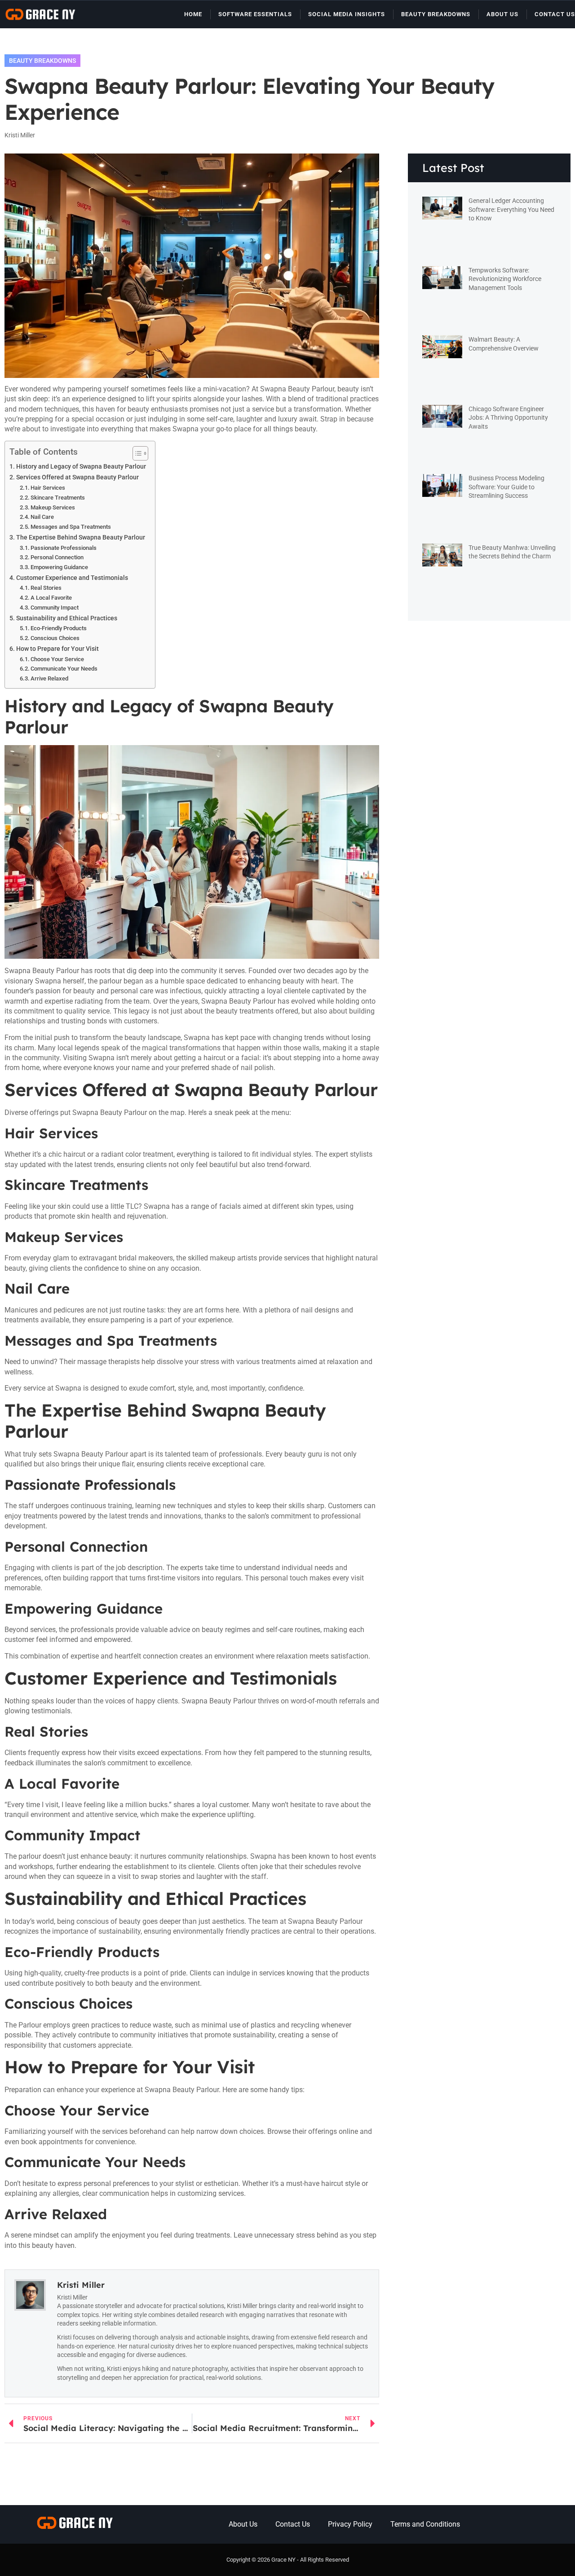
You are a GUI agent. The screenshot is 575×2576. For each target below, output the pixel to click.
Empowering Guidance (59, 567)
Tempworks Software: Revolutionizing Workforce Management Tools (505, 279)
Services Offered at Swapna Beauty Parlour (77, 477)
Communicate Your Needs (64, 669)
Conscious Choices (55, 638)
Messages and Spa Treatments (71, 527)
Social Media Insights (347, 14)
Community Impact (55, 608)
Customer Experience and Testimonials (72, 578)
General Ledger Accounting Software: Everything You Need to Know (511, 209)
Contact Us (555, 14)
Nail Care (42, 517)
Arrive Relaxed (49, 678)
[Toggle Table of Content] (136, 453)
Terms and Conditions (425, 2524)
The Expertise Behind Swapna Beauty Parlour (81, 538)
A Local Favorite (51, 598)
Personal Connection (57, 557)
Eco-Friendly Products (59, 628)
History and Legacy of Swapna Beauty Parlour (81, 467)
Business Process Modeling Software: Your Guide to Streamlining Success (506, 487)
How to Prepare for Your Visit (57, 649)
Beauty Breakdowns (436, 14)
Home (193, 14)
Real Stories (46, 588)
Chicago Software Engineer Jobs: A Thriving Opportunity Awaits (508, 418)
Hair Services (48, 488)
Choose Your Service (57, 659)
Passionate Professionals (64, 548)
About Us (502, 14)
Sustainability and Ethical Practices (67, 618)
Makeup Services (53, 507)
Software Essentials (255, 14)
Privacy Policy (350, 2524)
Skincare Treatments (58, 498)
